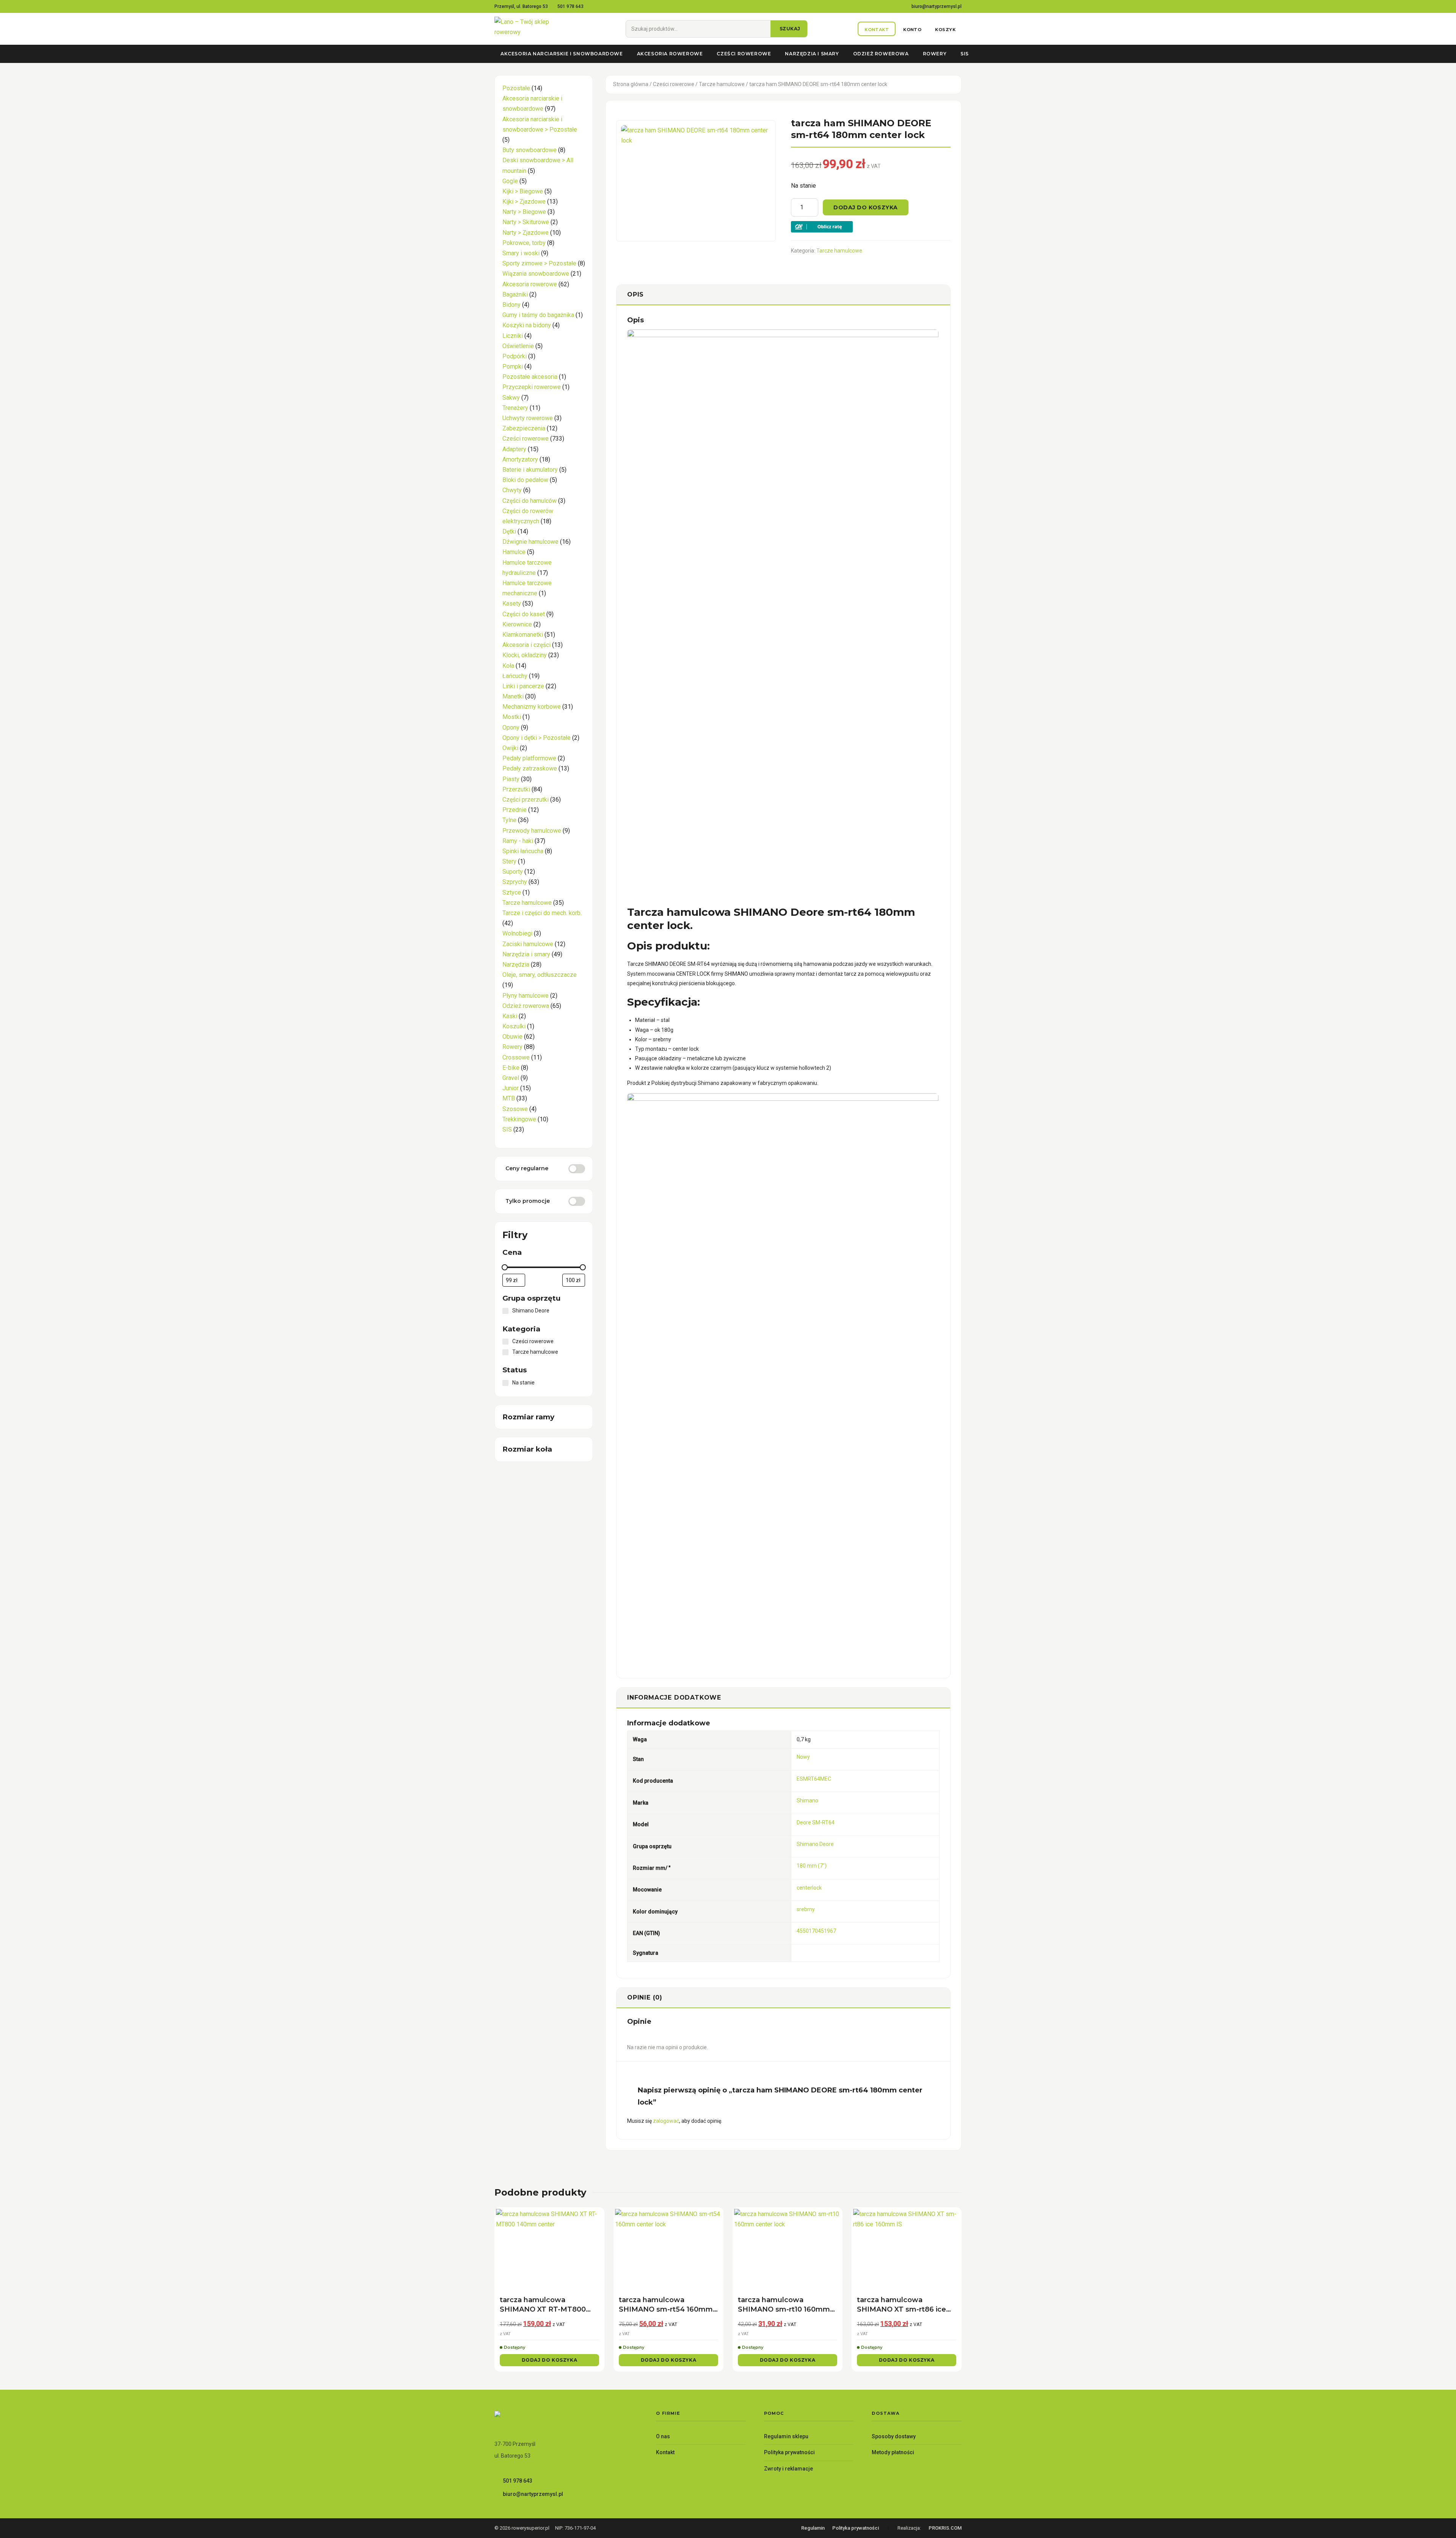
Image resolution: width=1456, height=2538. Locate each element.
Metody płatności (893, 2452)
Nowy (803, 1757)
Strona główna (631, 84)
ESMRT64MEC (814, 1779)
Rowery (935, 54)
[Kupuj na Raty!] (871, 227)
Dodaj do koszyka (866, 207)
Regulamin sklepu (786, 2436)
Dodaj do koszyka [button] (550, 2360)
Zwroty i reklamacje (788, 2469)
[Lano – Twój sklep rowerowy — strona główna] (535, 29)
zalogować (666, 2121)
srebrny (806, 1909)
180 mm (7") (812, 1866)
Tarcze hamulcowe (722, 84)
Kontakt (665, 2452)
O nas (663, 2436)
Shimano (807, 1800)
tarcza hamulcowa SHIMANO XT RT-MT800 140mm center (543, 2305)
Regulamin (813, 2528)
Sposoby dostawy (894, 2436)
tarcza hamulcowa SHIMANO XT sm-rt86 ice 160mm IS (901, 2305)
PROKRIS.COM (945, 2528)
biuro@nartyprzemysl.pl (937, 6)
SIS (965, 54)
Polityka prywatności (789, 2452)
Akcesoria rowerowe (670, 54)
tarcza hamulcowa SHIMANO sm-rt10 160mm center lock (784, 2305)
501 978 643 (570, 6)
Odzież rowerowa (881, 54)
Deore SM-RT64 (816, 1822)
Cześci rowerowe (744, 54)
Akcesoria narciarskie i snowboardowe (562, 54)
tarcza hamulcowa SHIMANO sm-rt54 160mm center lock (666, 2305)
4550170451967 (816, 1931)
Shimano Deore (815, 1844)
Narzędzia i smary (812, 54)
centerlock (809, 1888)
